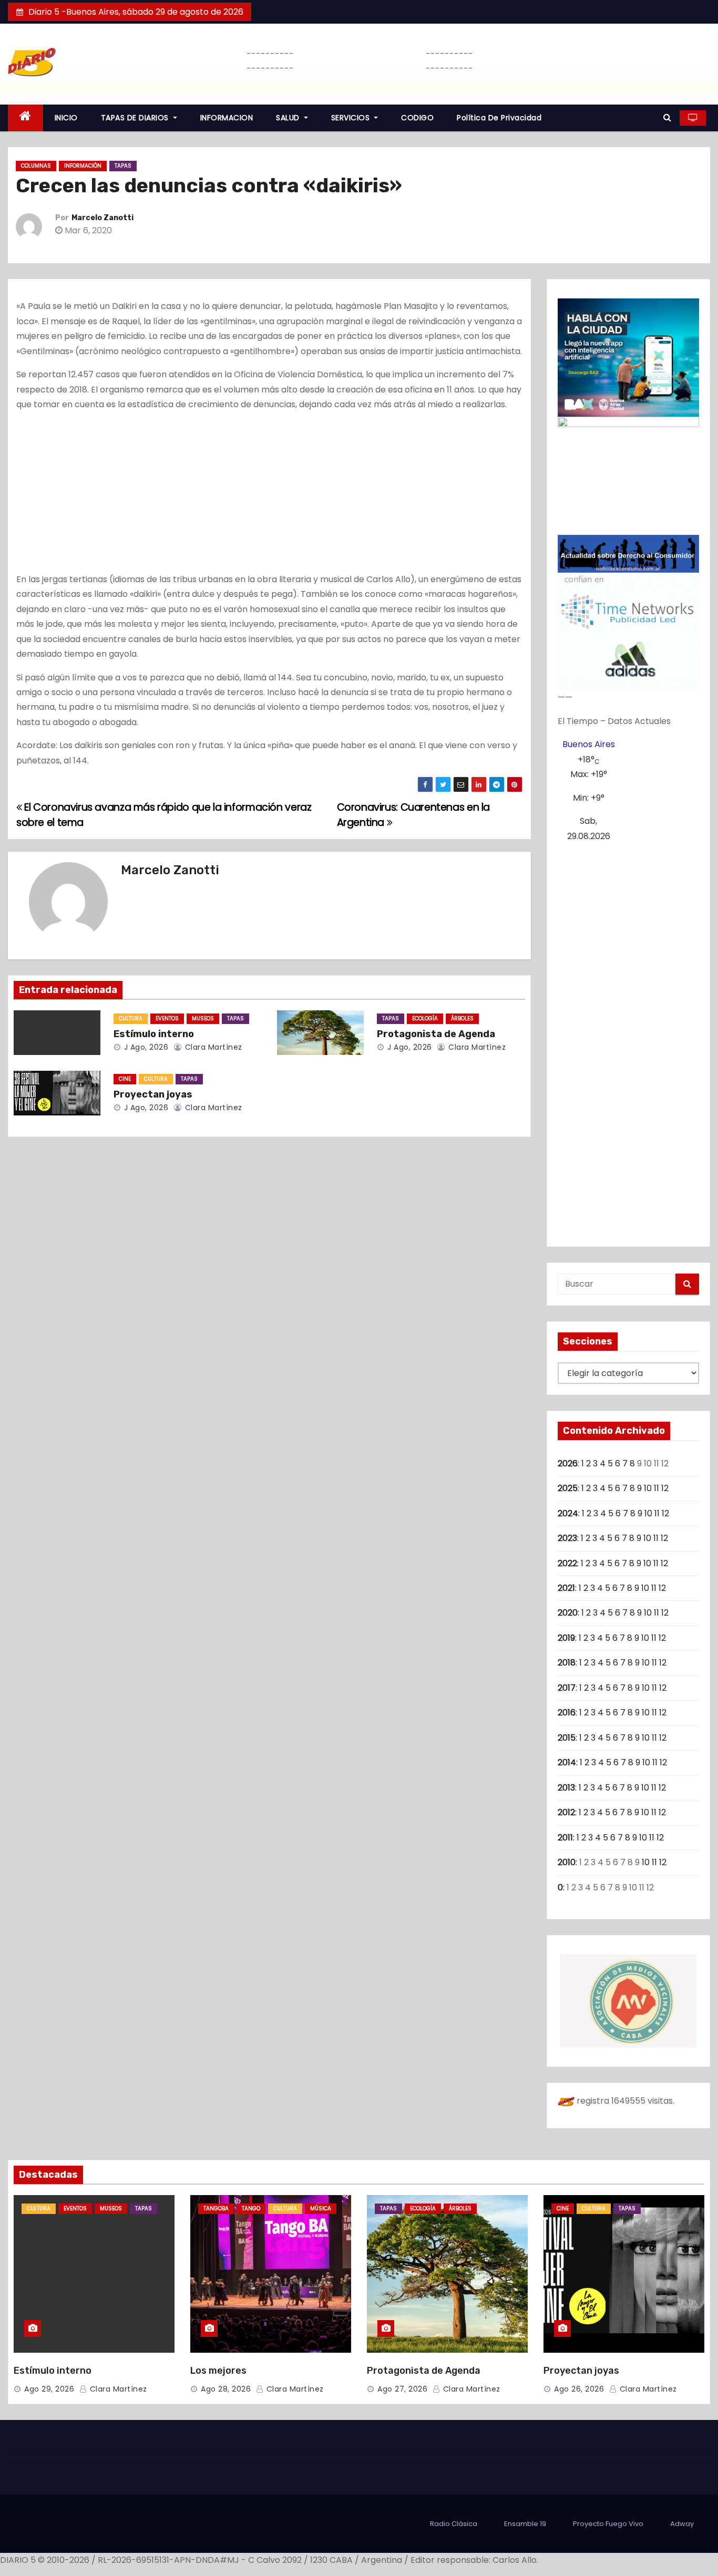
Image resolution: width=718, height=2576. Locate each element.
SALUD (289, 118)
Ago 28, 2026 (226, 2389)
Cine (125, 1079)
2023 (567, 1538)
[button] (667, 117)
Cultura (131, 1018)
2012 (566, 1812)
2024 (568, 1513)
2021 (566, 1588)
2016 (567, 1713)
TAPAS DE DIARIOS (136, 118)
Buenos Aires (589, 744)
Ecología (425, 1018)
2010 (567, 1862)
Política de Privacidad (499, 118)
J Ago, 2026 (145, 1047)
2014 (567, 1762)
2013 (566, 1788)
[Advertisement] (269, 494)
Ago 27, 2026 (402, 2389)
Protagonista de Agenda (436, 1034)
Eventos (167, 1018)
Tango (251, 2208)
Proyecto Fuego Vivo (608, 2524)
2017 (567, 1688)
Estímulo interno (154, 1034)
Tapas (123, 166)
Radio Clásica (454, 2524)
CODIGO (417, 118)
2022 (567, 1563)
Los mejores (218, 2371)
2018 (567, 1663)
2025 (568, 1488)
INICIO (66, 118)
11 (657, 1488)
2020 (568, 1613)
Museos (203, 1018)
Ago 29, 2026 (49, 2389)
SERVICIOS (352, 118)
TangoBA (216, 2208)
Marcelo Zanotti (102, 218)
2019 (566, 1638)
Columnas (36, 166)
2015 (567, 1738)
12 (665, 1488)
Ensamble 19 (525, 2524)
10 (648, 1488)
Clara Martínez (212, 1047)
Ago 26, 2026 (579, 2389)
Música (321, 2208)
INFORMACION (227, 118)
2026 (568, 1463)
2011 (565, 1838)
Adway (682, 2524)
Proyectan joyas (153, 1094)
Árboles (462, 1018)
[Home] (25, 118)
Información (83, 166)
